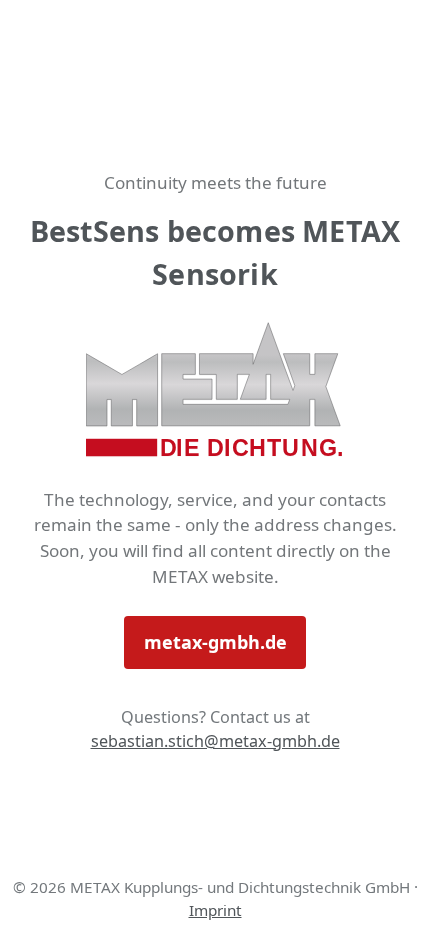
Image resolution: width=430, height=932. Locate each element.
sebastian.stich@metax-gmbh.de (215, 741)
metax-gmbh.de (215, 642)
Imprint (215, 910)
